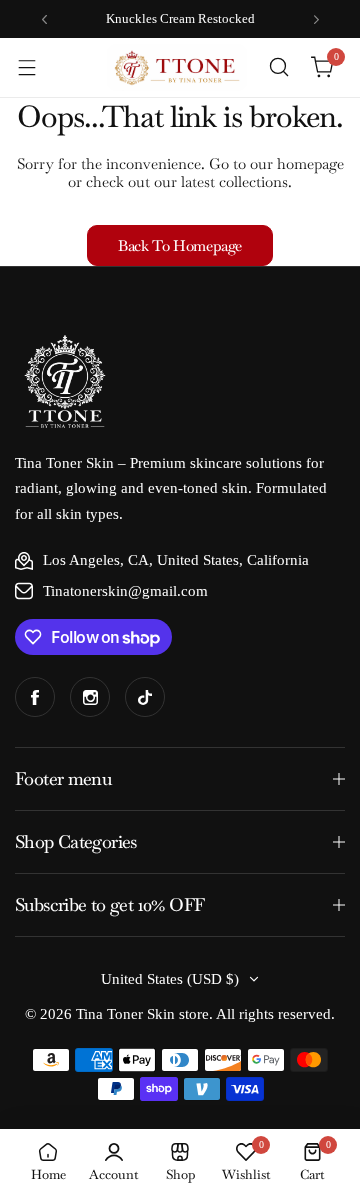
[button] (44, 19)
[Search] (279, 67)
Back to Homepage (180, 245)
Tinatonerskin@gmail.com (125, 591)
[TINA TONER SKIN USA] (177, 67)
